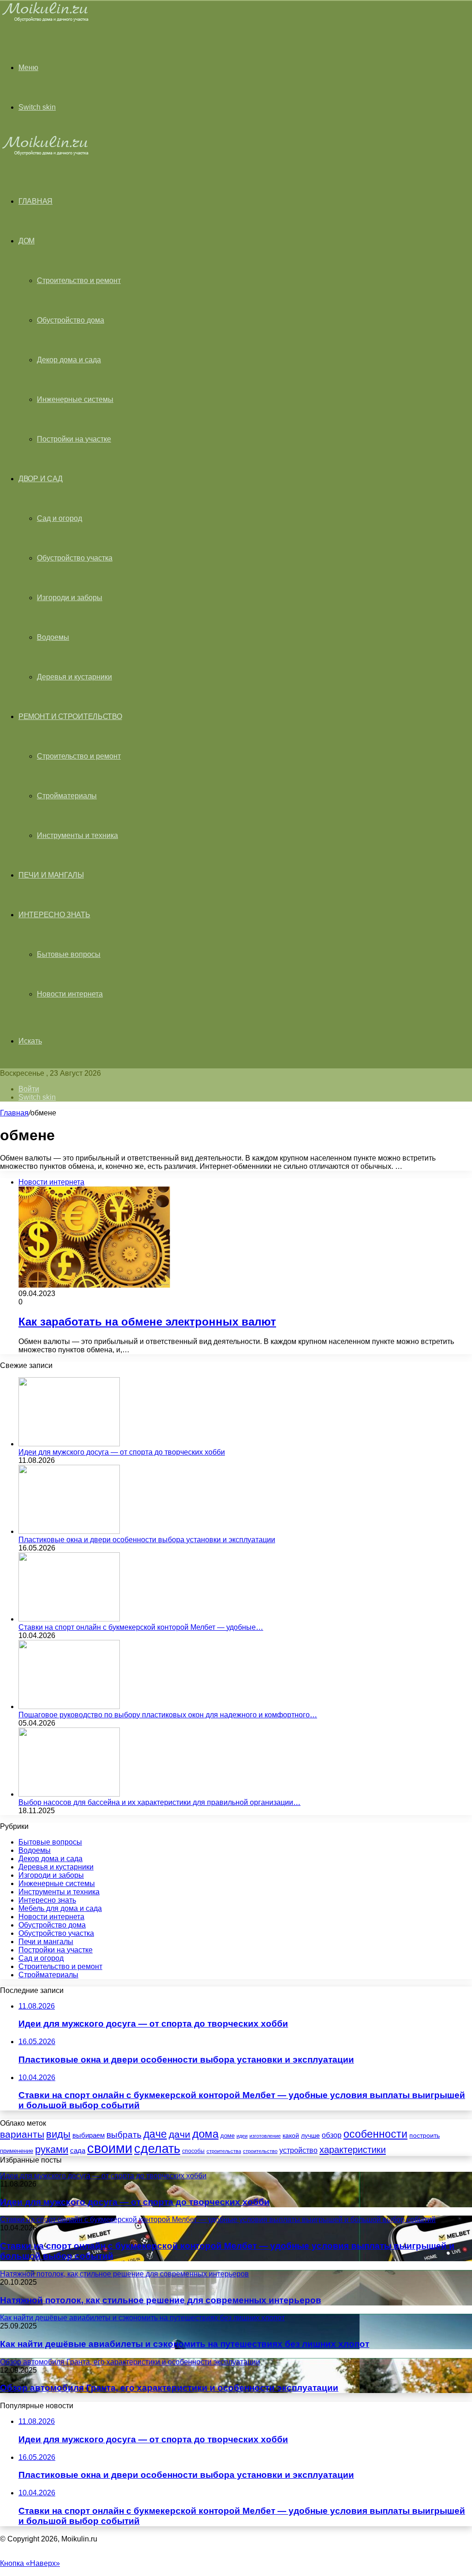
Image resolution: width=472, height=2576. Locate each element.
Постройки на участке (74, 439)
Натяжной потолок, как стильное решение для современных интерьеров (161, 2300)
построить (425, 2135)
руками (52, 2150)
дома (205, 2134)
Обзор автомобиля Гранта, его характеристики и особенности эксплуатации (169, 2388)
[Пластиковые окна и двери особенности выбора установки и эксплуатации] (69, 1531)
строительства (224, 2151)
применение (17, 2151)
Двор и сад (41, 479)
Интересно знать (54, 915)
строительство (260, 2151)
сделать (157, 2149)
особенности (375, 2134)
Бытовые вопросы (69, 954)
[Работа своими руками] (47, 21)
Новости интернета (70, 994)
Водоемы (53, 637)
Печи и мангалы (51, 875)
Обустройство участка (75, 558)
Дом (27, 241)
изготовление (265, 2136)
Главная (14, 1113)
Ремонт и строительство (70, 716)
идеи (242, 2136)
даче (155, 2134)
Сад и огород (59, 518)
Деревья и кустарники (74, 677)
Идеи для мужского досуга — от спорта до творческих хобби (122, 1452)
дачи (180, 2134)
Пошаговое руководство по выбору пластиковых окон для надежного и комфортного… (168, 1715)
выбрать (124, 2134)
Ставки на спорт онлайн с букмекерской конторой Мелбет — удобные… (141, 1627)
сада (78, 2150)
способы (193, 2151)
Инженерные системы (75, 399)
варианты (22, 2134)
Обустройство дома (71, 320)
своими (110, 2148)
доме (227, 2136)
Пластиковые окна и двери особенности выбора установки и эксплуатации (147, 1540)
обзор (332, 2135)
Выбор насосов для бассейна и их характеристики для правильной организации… (159, 1802)
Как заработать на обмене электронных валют (147, 1322)
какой (291, 2135)
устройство (298, 2150)
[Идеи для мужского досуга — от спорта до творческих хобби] (69, 1444)
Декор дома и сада (69, 360)
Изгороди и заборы (70, 598)
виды (58, 2134)
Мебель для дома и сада (60, 1908)
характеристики (353, 2150)
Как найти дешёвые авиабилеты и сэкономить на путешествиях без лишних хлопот (185, 2344)
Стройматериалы (67, 796)
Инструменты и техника (77, 835)
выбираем (88, 2135)
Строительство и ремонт (79, 280)
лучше (310, 2135)
